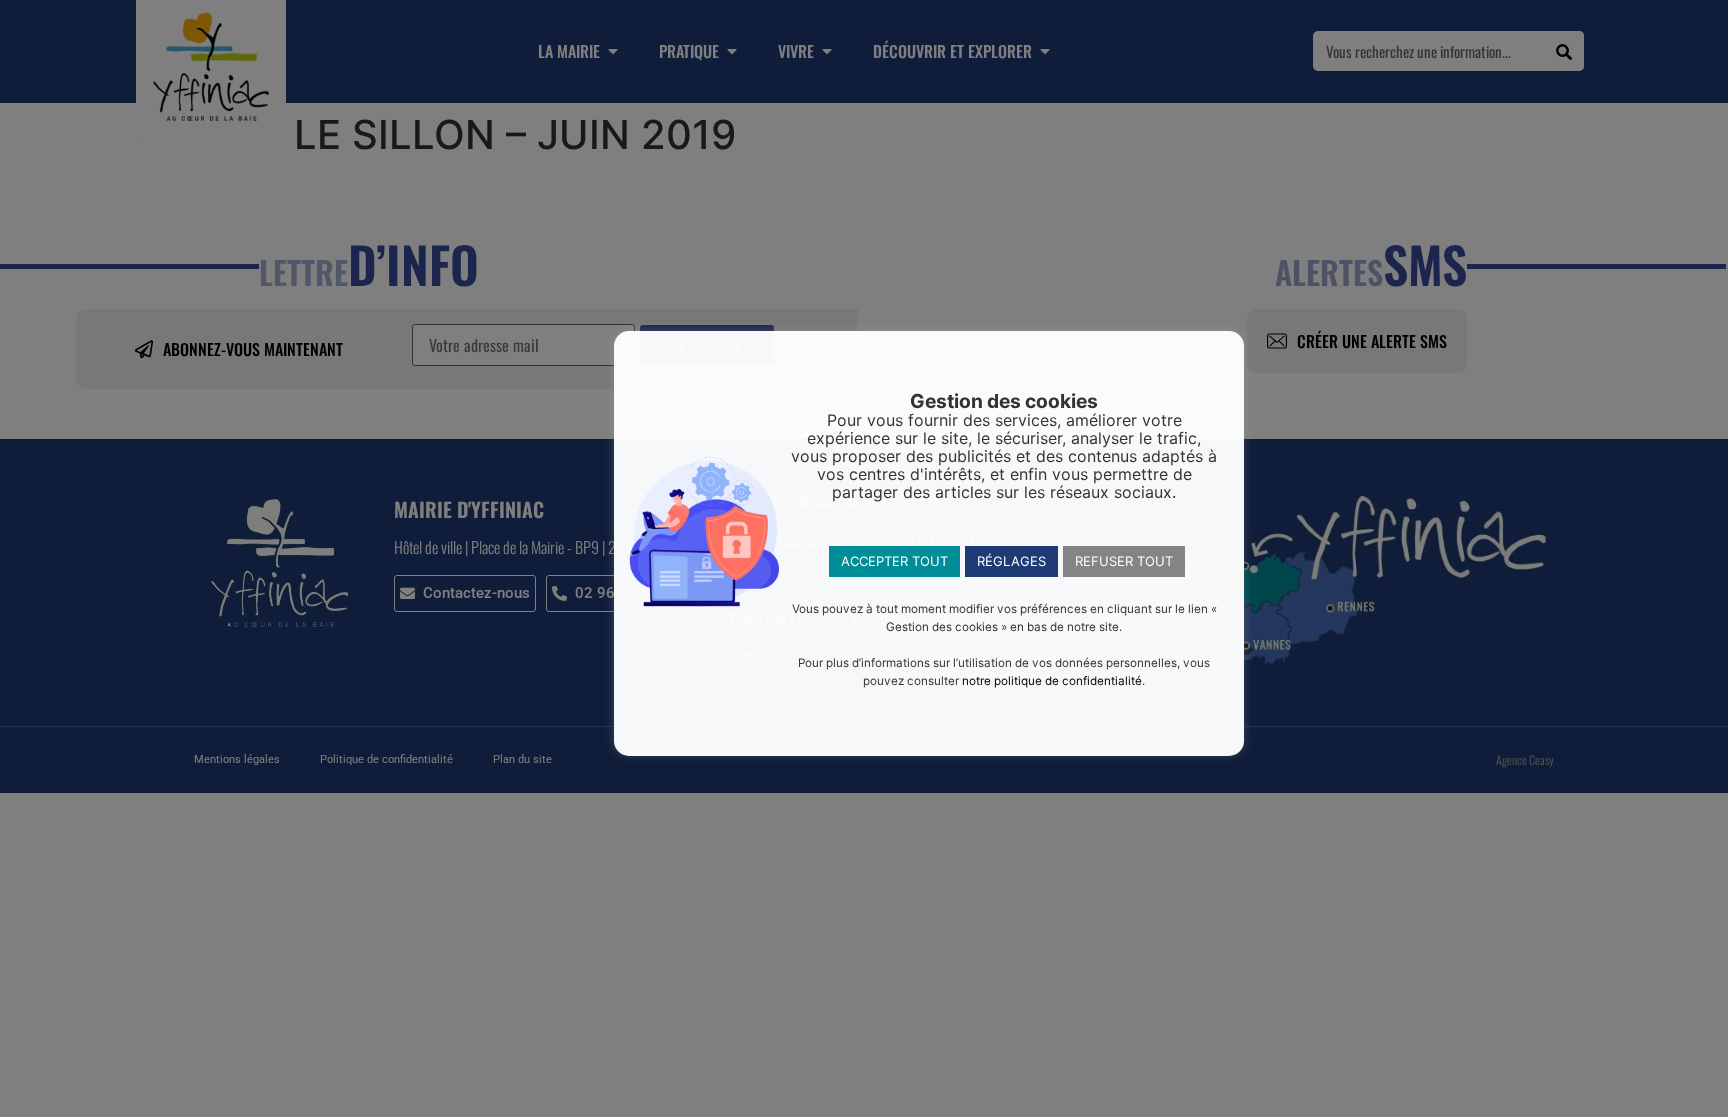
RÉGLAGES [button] (1011, 561)
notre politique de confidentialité (1052, 681)
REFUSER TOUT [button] (1124, 561)
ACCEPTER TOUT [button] (894, 561)
